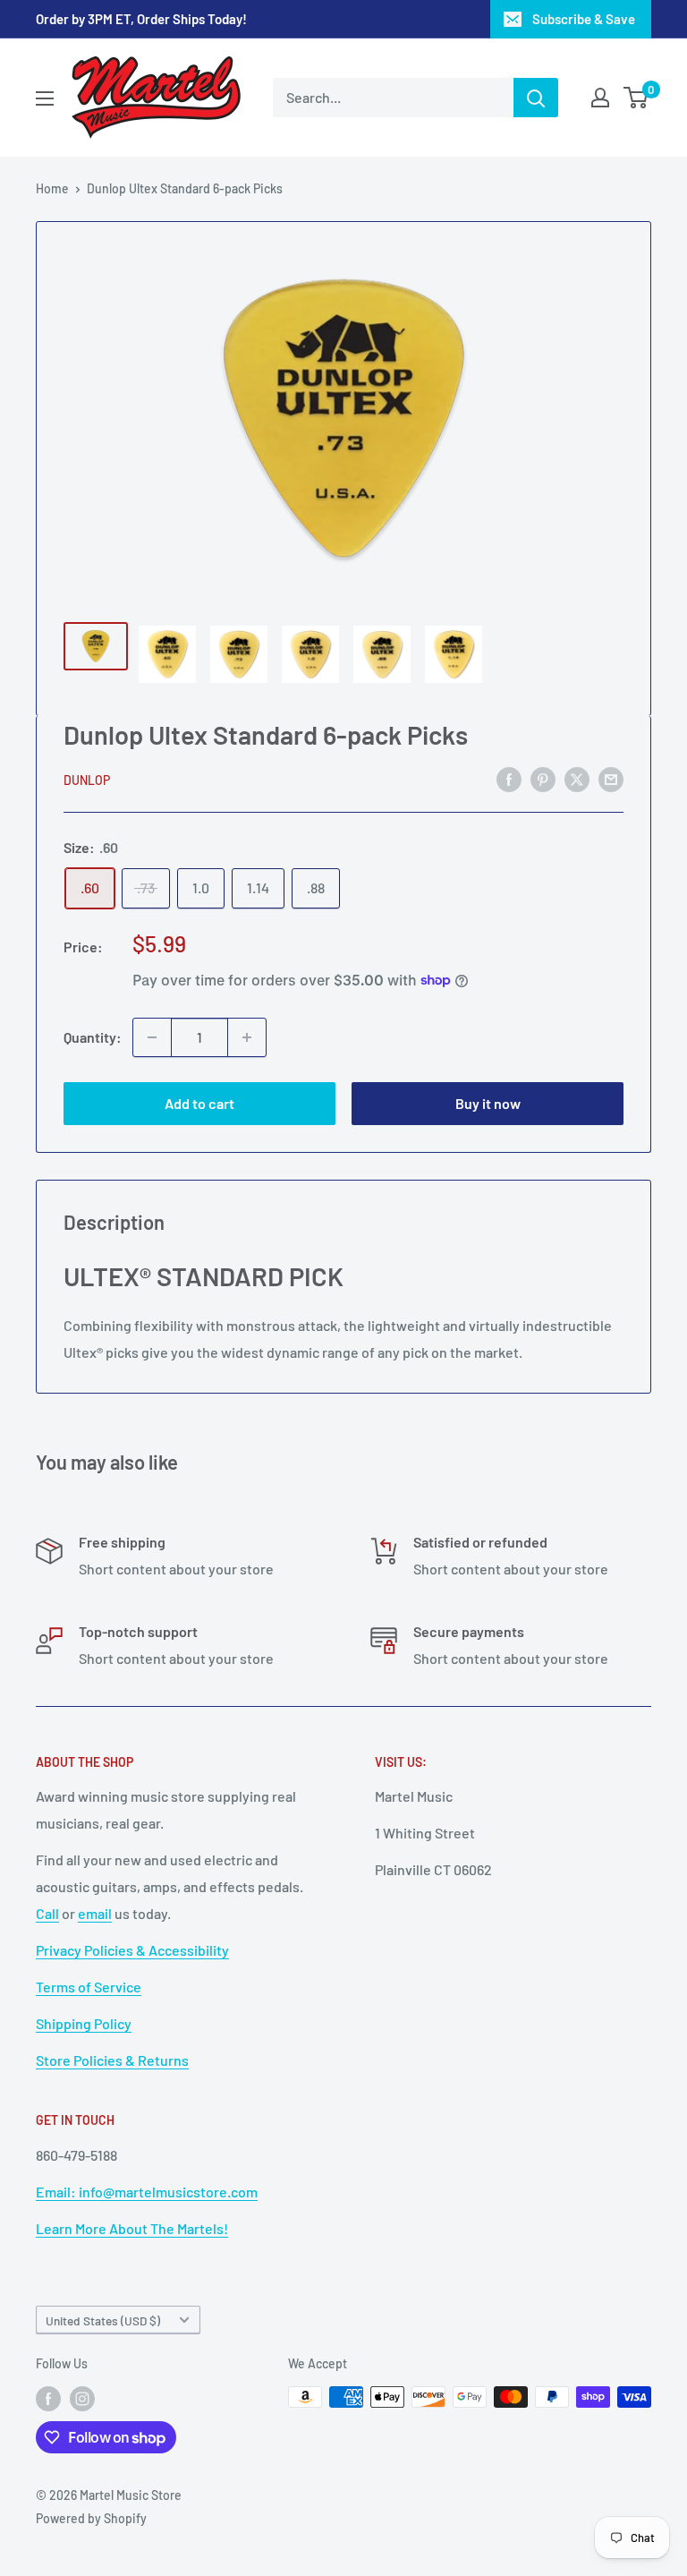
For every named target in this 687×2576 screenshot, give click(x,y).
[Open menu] (45, 98)
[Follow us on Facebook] (48, 2399)
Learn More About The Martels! (132, 2228)
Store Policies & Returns (112, 2060)
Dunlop (87, 780)
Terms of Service (89, 1987)
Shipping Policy (84, 2023)
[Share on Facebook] (509, 778)
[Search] (536, 98)
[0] (636, 98)
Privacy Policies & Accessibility (132, 1950)
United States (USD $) (103, 2320)
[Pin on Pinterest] (543, 778)
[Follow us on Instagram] (82, 2399)
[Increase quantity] (247, 1037)
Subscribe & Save (584, 19)
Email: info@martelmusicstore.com (147, 2192)
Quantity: (93, 1037)
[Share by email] (611, 778)
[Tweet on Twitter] (577, 778)
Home (52, 188)
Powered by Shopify (91, 2518)
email (95, 1913)
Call (47, 1913)
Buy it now (488, 1103)
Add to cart (199, 1103)
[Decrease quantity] (152, 1037)
